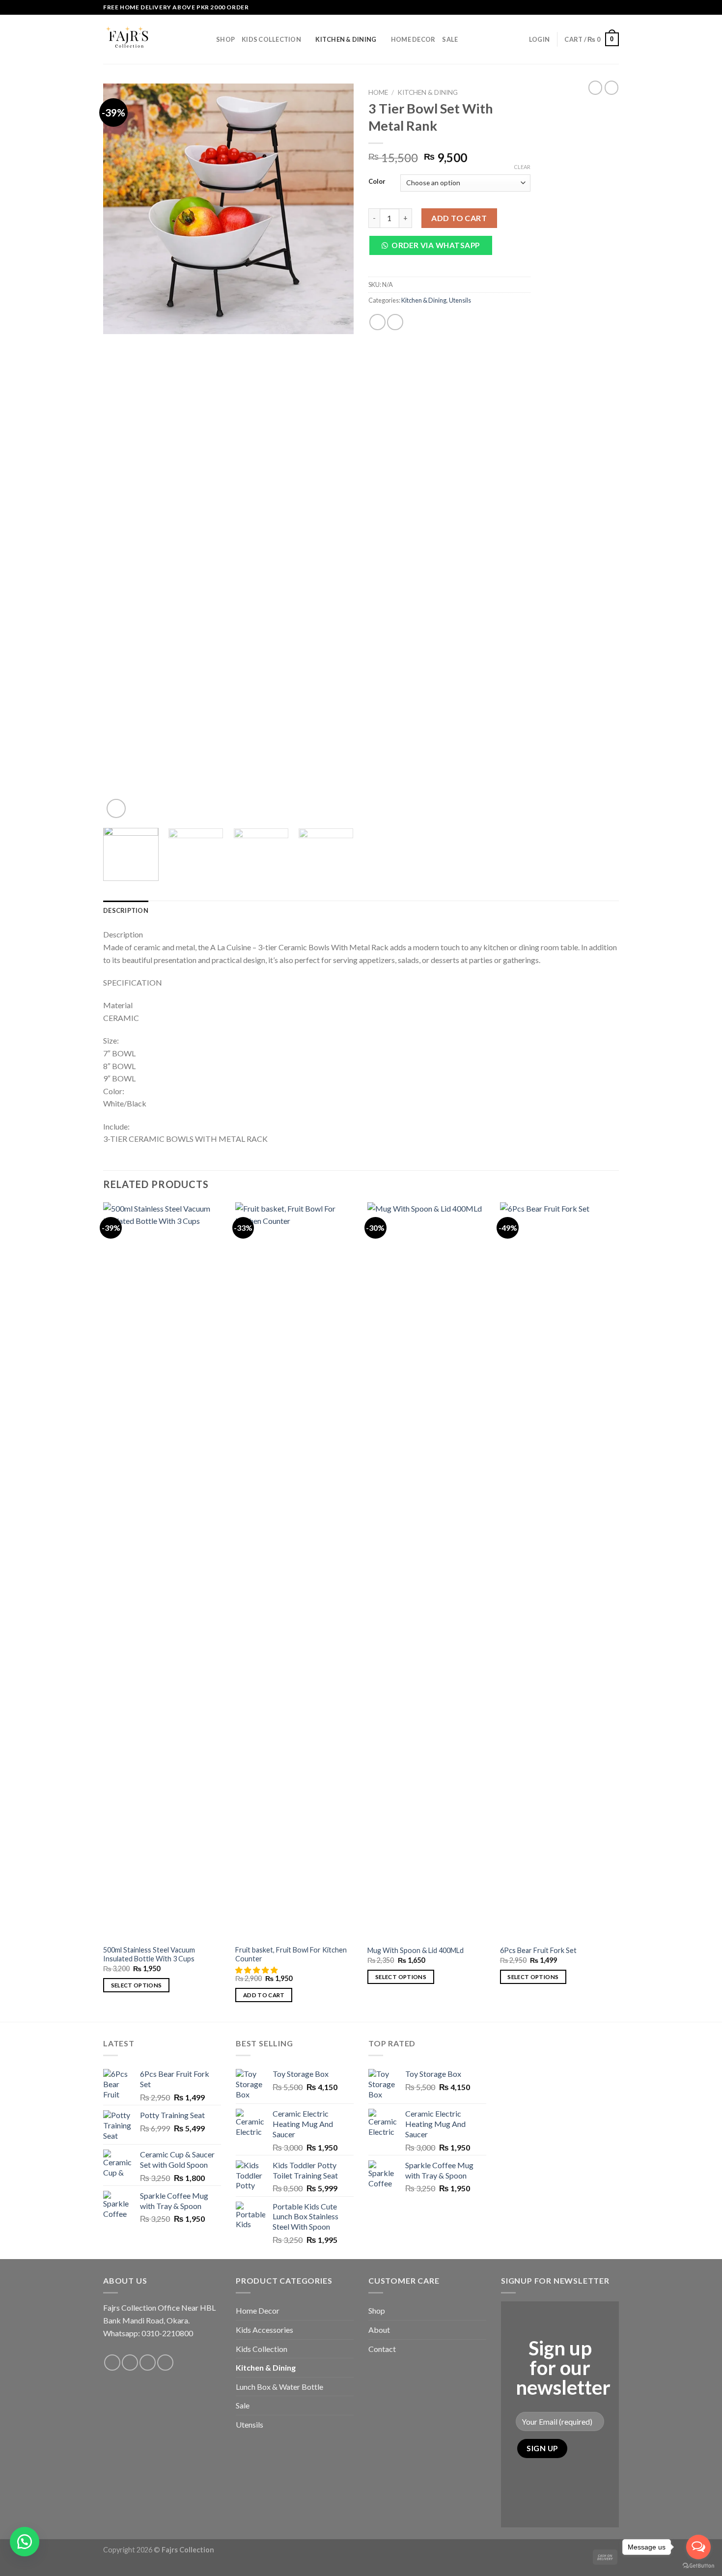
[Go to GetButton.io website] (698, 2566)
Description (126, 910)
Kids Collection (271, 39)
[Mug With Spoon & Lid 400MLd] (428, 1571)
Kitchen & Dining (346, 39)
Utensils (460, 300)
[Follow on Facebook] (595, 7)
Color (377, 182)
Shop (225, 39)
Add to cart (459, 218)
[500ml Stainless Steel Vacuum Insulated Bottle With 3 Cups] (164, 1571)
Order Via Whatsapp (435, 245)
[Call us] (614, 7)
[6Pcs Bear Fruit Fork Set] (561, 1571)
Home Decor (413, 39)
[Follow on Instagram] (605, 7)
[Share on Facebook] (377, 322)
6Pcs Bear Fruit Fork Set (538, 1950)
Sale (450, 39)
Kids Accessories (264, 2330)
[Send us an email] (148, 2363)
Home (378, 92)
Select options (137, 1985)
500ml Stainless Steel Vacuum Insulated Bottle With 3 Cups (149, 1954)
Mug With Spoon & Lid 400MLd (416, 1950)
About (379, 2330)
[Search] (518, 39)
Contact (382, 2349)
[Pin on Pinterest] (395, 322)
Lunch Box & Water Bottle (279, 2387)
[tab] (126, 910)
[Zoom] (116, 808)
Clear (522, 167)
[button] (434, 248)
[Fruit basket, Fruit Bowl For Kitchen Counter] (296, 1571)
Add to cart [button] (264, 1995)
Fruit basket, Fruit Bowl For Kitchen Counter (291, 1954)
